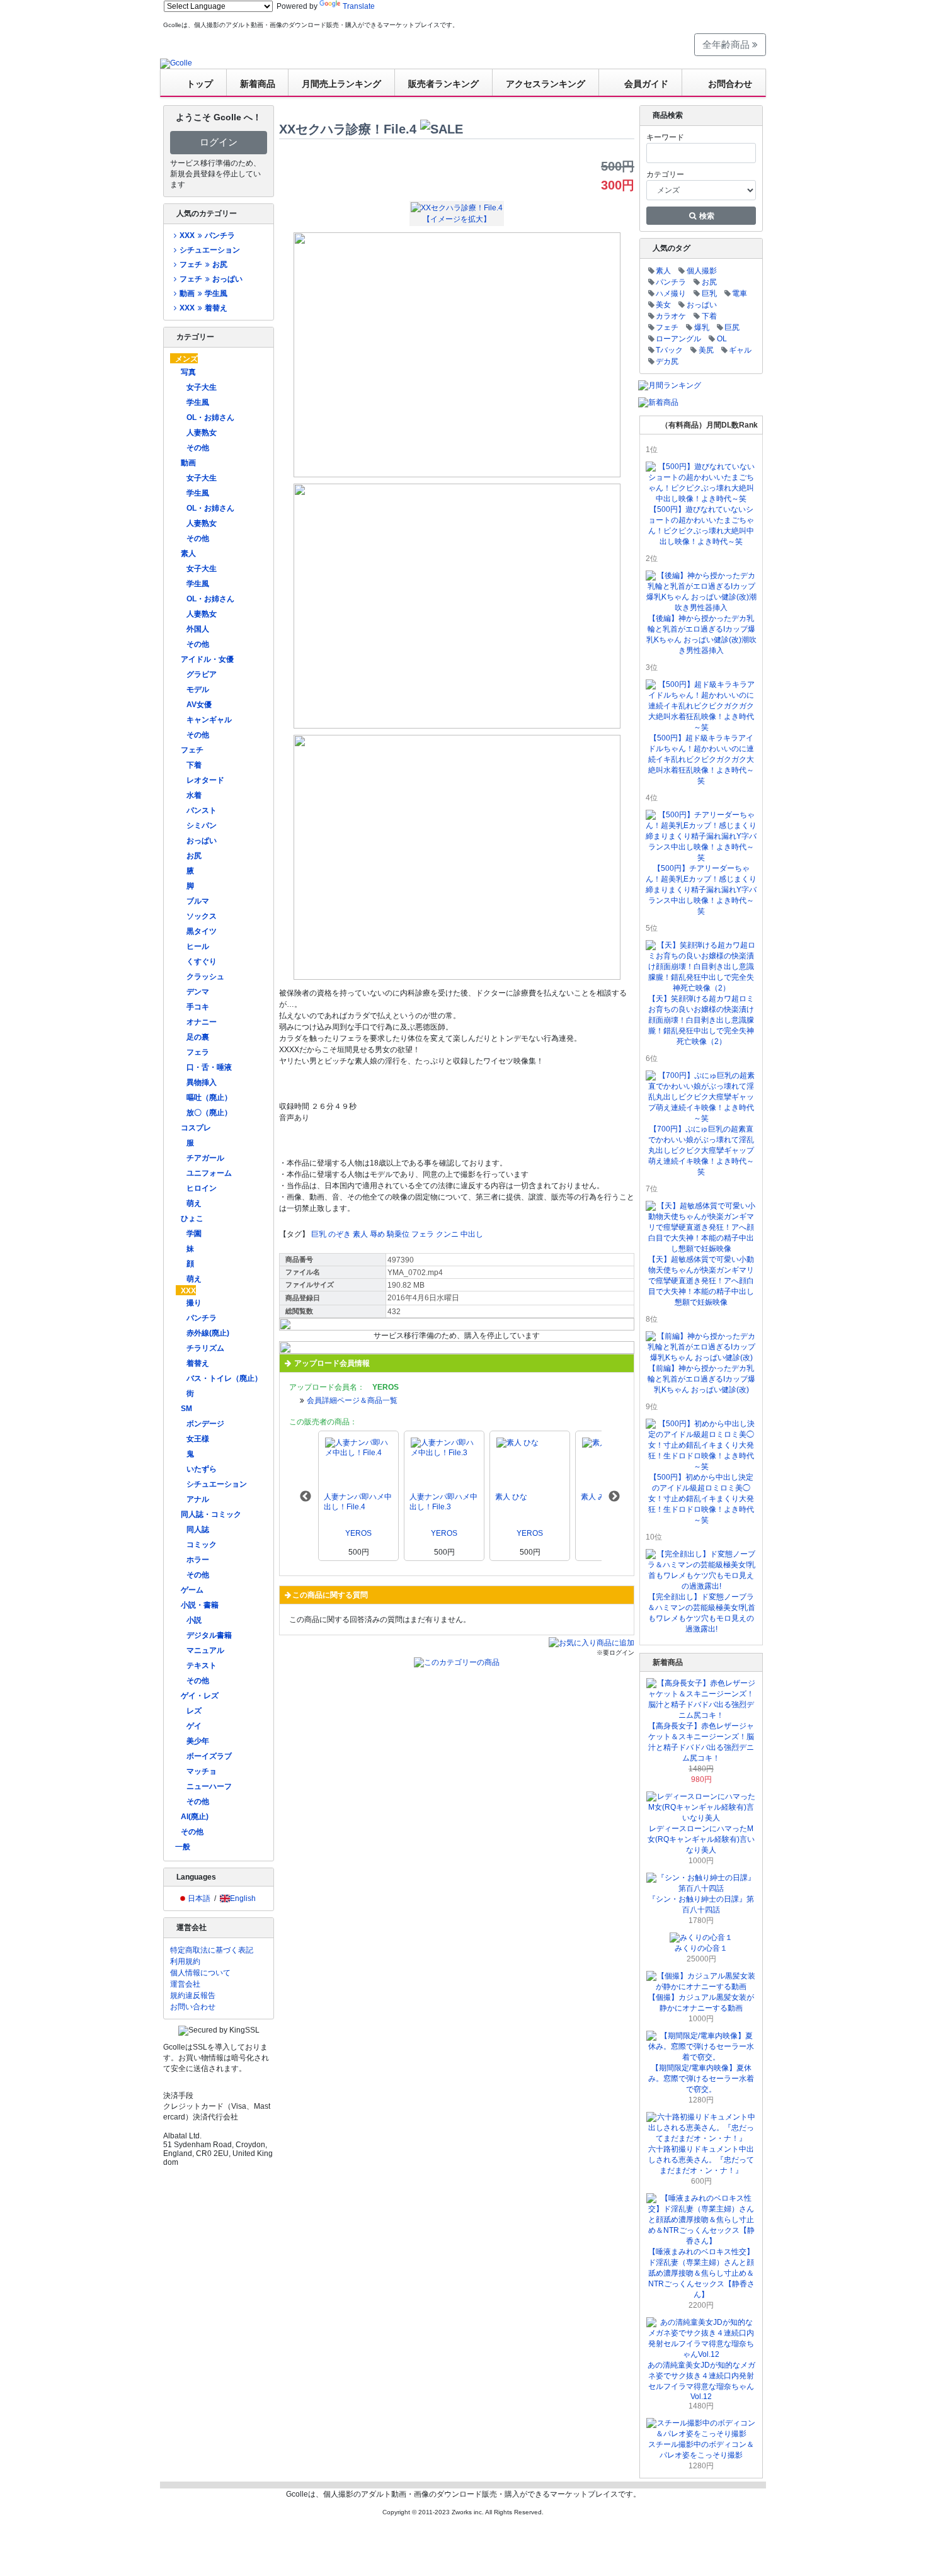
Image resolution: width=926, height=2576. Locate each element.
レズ (194, 1711)
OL (722, 339)
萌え (194, 1203)
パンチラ (202, 1318)
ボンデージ (205, 1424)
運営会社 (185, 1984)
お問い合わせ (193, 2007)
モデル (198, 689)
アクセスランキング (546, 84)
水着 (194, 795)
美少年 (198, 1741)
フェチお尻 (203, 264)
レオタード (205, 780)
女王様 (198, 1439)
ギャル (740, 350)
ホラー (198, 1560)
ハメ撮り (671, 293)
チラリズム (205, 1348)
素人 (188, 553)
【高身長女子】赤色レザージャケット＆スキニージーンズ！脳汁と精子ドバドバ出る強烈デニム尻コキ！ (701, 1742)
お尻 (194, 856)
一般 (183, 1847)
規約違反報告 (193, 1995)
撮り (194, 1303)
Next (614, 1497)
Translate (359, 6)
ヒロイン (202, 1188)
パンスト (202, 810)
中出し (472, 1234)
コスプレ (196, 1128)
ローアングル (678, 339)
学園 (194, 1234)
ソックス (202, 916)
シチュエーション (210, 250)
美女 (663, 305)
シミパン (202, 826)
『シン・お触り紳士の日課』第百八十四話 (701, 1904)
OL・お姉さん (210, 417)
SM (186, 1409)
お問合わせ (730, 84)
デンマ (198, 992)
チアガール (205, 1158)
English (243, 1898)
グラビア (202, 674)
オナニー (202, 1022)
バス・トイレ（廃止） (224, 1378)
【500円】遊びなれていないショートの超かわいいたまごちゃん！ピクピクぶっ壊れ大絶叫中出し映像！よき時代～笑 (701, 525)
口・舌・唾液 (209, 1067)
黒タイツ (202, 931)
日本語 (199, 1898)
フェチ (192, 750)
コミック (202, 1545)
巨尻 (732, 327)
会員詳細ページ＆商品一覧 (352, 1400)
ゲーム (192, 1590)
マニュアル (205, 1650)
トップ (200, 84)
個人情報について (200, 1973)
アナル (198, 1499)
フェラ (198, 1052)
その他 (198, 448)
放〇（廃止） (209, 1113)
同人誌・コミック (211, 1514)
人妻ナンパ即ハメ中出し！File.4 (358, 1502)
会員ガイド (646, 84)
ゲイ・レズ (200, 1696)
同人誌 (198, 1529)
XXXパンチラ (207, 235)
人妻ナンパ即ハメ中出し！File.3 (443, 1502)
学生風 (198, 402)
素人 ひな (511, 1497)
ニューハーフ (209, 1786)
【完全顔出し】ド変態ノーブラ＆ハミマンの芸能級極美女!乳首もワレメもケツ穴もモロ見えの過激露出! (701, 1613)
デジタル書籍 (209, 1635)
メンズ (186, 359)
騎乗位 (398, 1234)
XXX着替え (203, 308)
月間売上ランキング (341, 84)
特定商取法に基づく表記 (212, 1950)
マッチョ (202, 1771)
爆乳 (702, 327)
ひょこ (192, 1218)
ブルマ (198, 901)
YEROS (358, 1533)
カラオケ (671, 316)
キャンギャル (209, 720)
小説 (194, 1620)
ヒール (198, 946)
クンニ (447, 1234)
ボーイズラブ (209, 1756)
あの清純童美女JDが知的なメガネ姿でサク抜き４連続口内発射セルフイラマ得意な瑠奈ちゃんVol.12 (701, 2381)
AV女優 (199, 705)
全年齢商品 (727, 44)
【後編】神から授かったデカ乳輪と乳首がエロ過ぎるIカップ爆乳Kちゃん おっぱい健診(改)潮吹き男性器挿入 (701, 634)
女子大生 (202, 387)
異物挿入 (202, 1082)
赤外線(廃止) (208, 1333)
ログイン (219, 142)
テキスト (202, 1665)
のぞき (340, 1234)
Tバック (669, 350)
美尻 (706, 350)
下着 (194, 765)
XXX (188, 1291)
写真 (188, 372)
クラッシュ (205, 977)
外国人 (198, 629)
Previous (306, 1497)
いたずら (202, 1469)
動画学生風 (203, 293)
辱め (377, 1234)
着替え (198, 1363)
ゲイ (194, 1726)
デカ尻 (667, 361)
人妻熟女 (202, 433)
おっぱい (202, 841)
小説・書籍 (200, 1605)
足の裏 (198, 1037)
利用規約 (185, 1961)
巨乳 (319, 1234)
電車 (740, 293)
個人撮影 (702, 271)
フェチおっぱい (211, 279)
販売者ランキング (443, 84)
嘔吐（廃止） (209, 1098)
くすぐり (202, 962)
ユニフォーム (209, 1173)
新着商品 (258, 84)
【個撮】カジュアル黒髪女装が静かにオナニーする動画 (701, 2003)
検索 (706, 216)
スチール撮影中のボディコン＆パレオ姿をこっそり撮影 (701, 2450)
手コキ (198, 1007)
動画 (188, 463)
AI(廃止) (195, 1817)
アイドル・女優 (207, 659)
